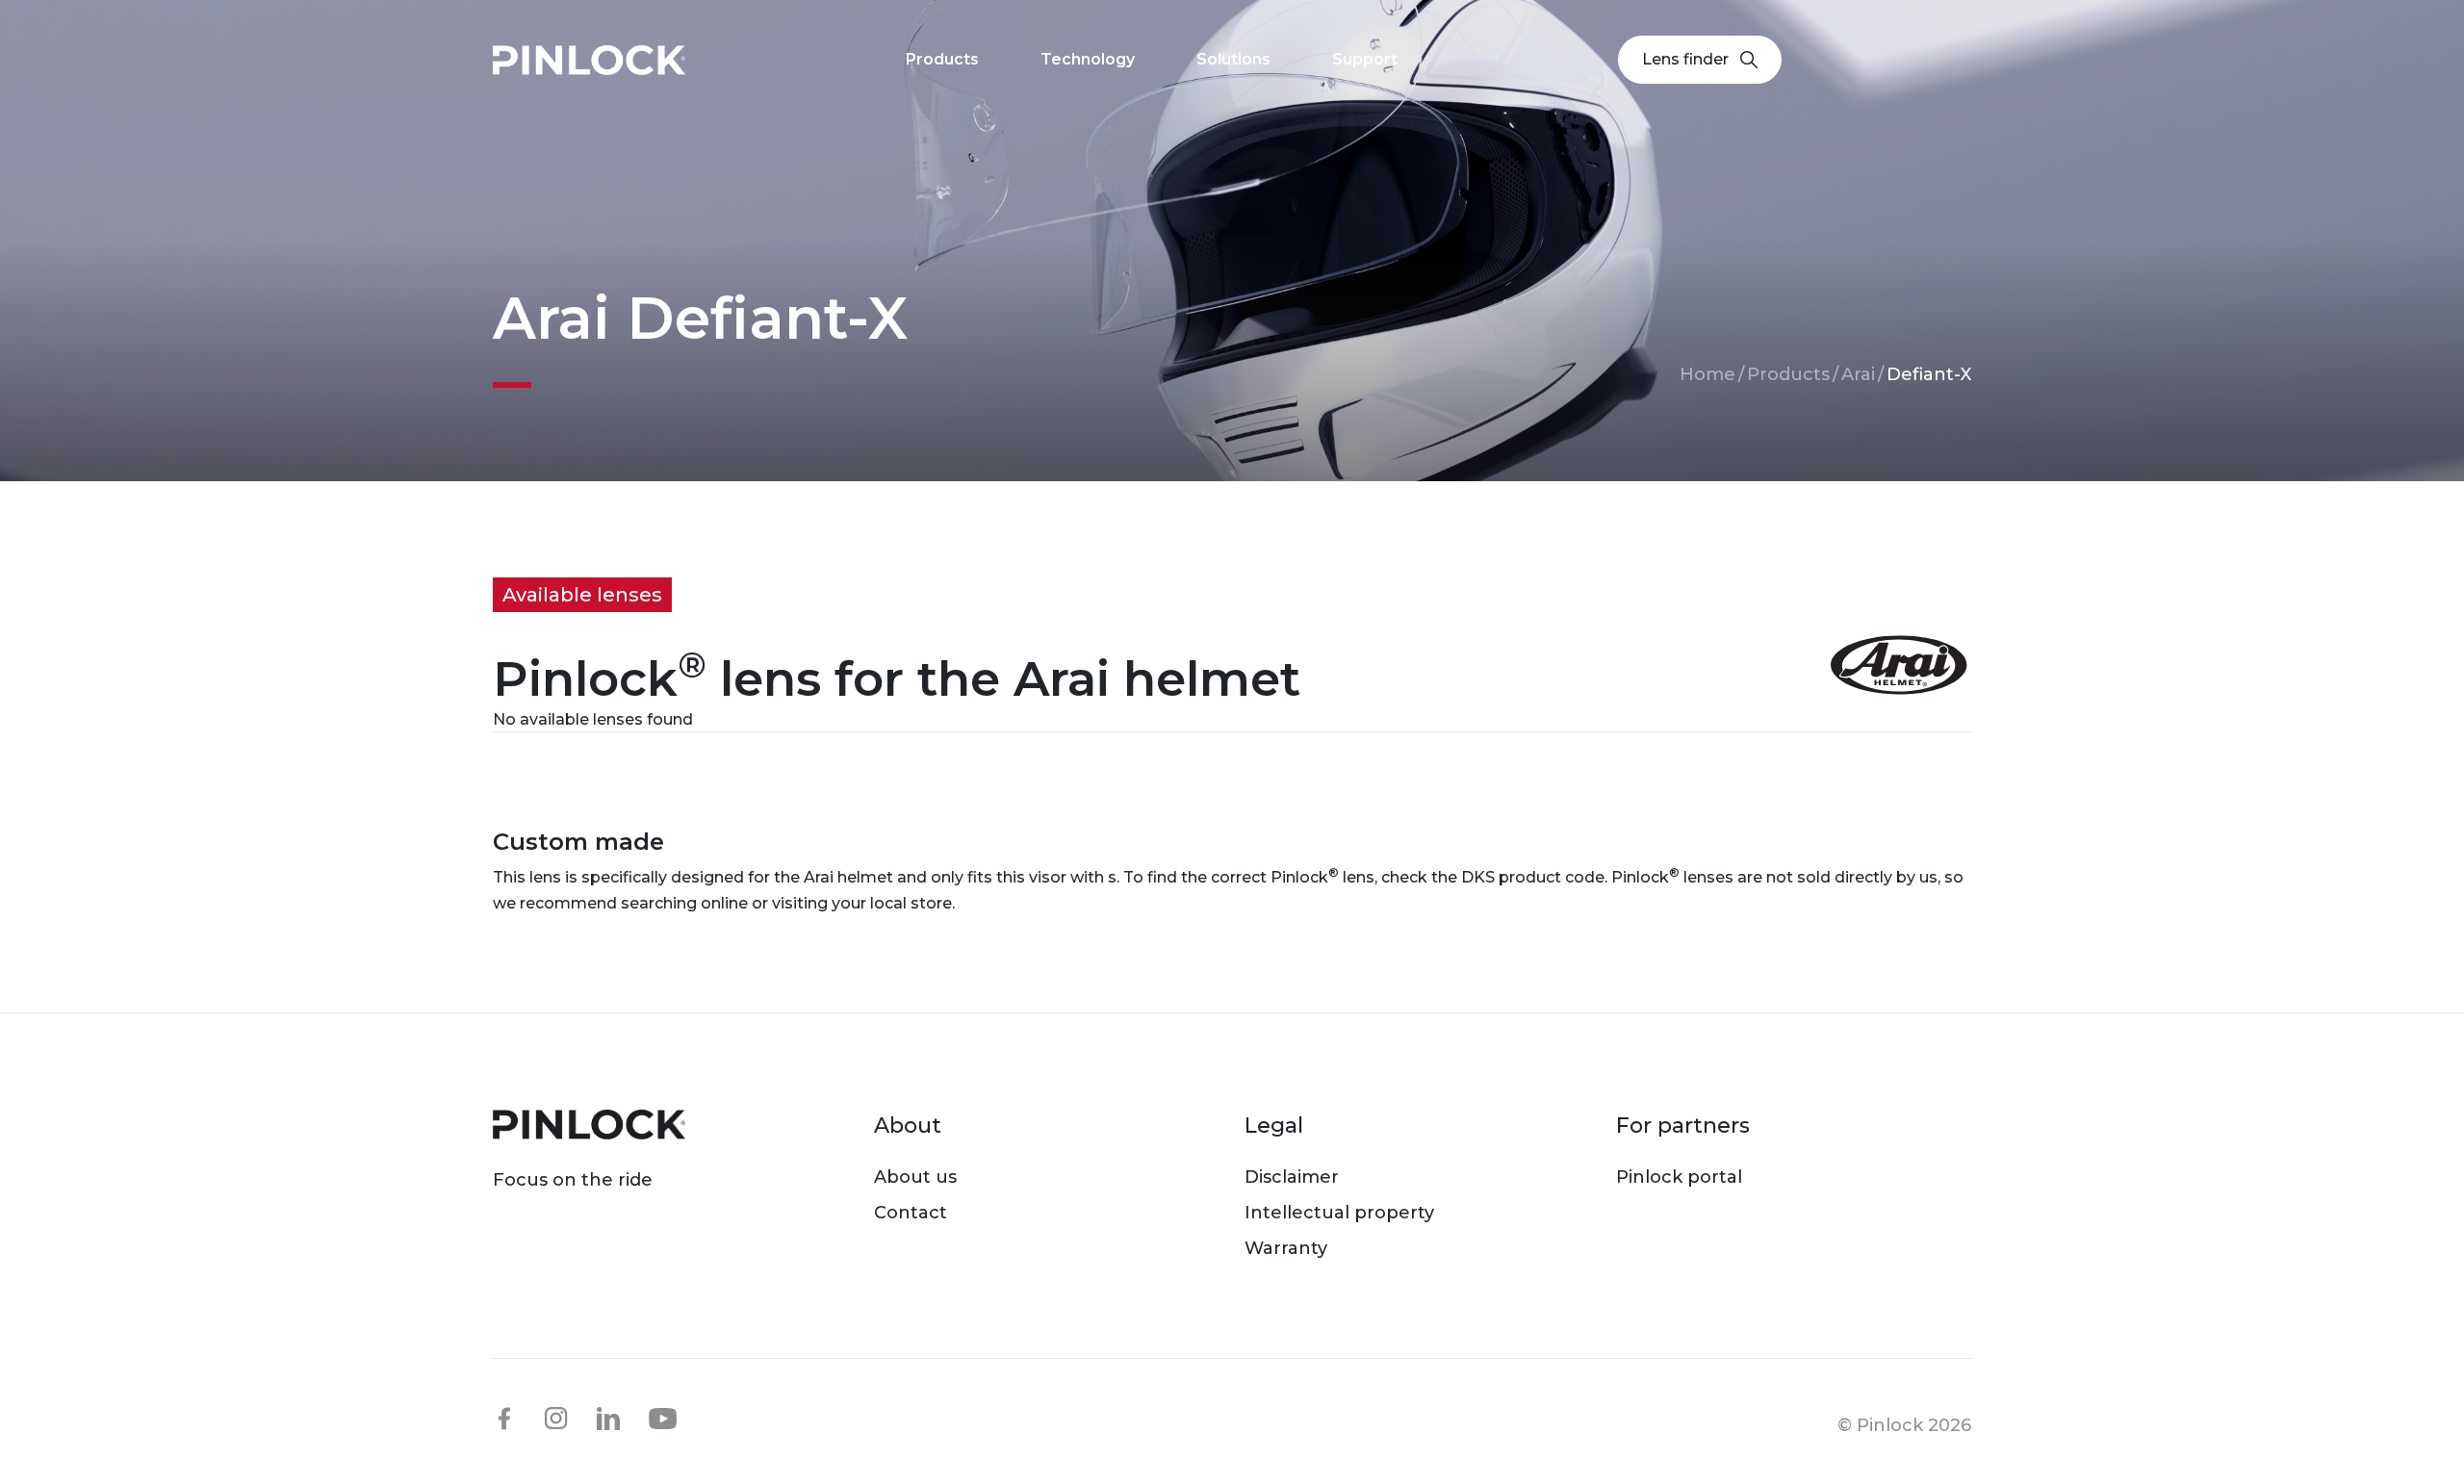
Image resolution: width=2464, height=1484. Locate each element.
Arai (1858, 374)
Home (1707, 374)
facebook (504, 1419)
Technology (1088, 59)
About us (915, 1177)
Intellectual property (1339, 1213)
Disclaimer (1292, 1177)
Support (1365, 59)
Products (1788, 374)
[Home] (589, 60)
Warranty (1286, 1248)
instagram (556, 1419)
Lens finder (1685, 59)
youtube (663, 1420)
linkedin (608, 1419)
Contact (911, 1213)
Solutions (1233, 59)
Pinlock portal (1679, 1177)
